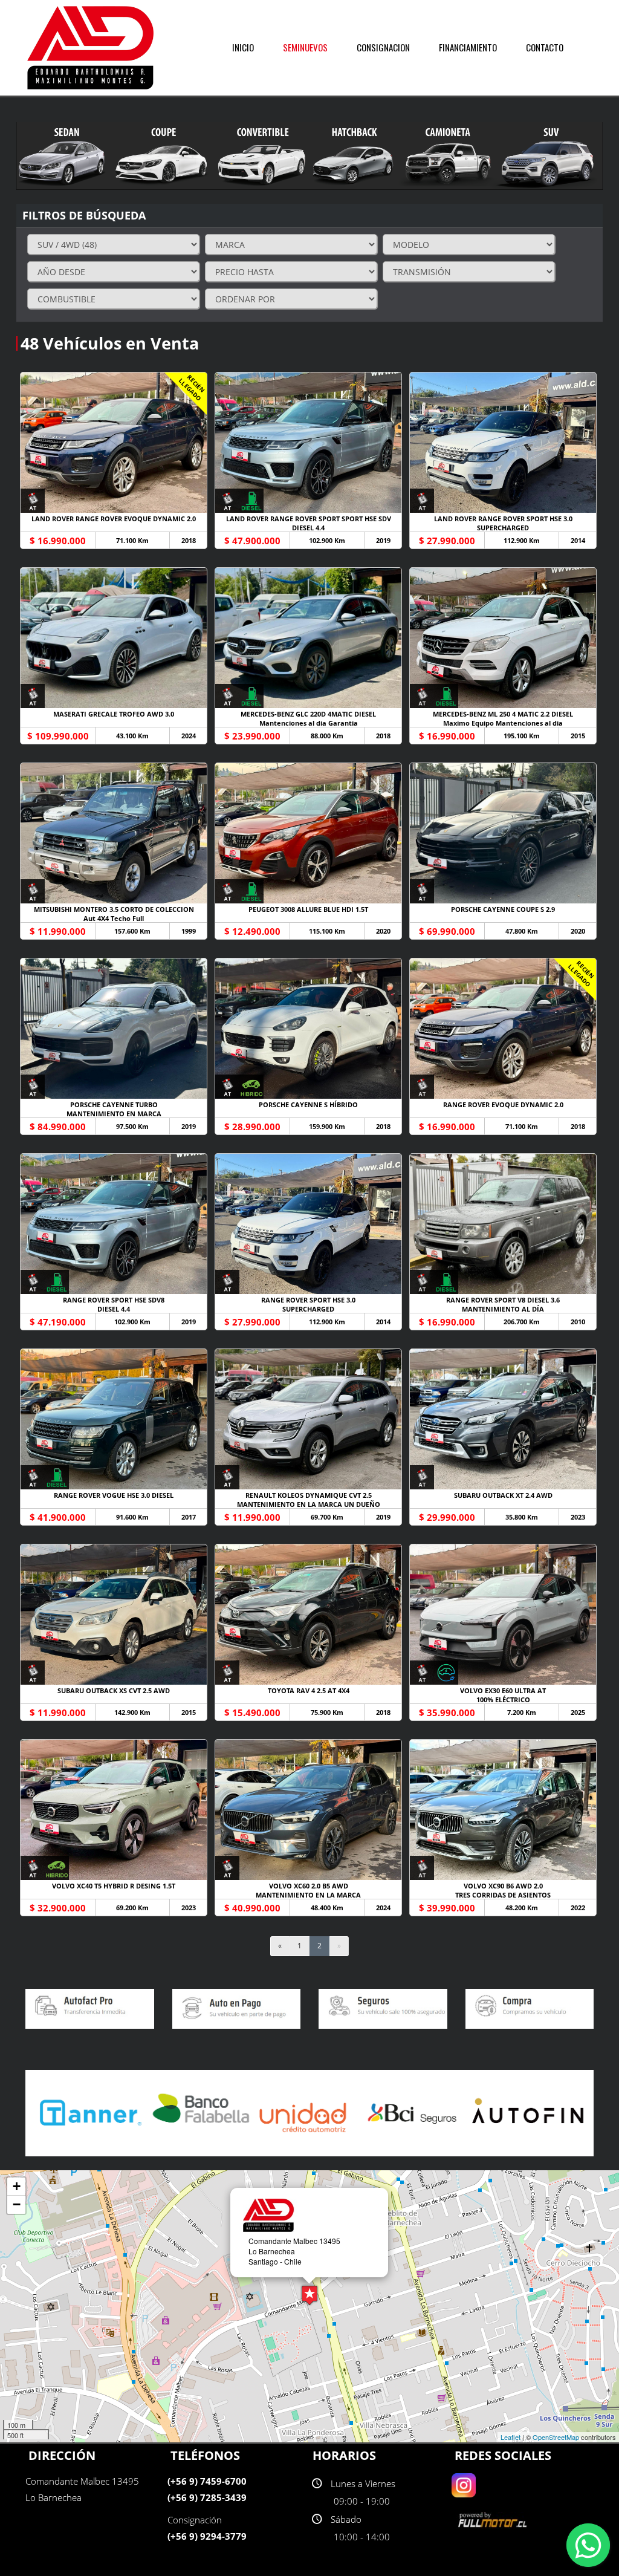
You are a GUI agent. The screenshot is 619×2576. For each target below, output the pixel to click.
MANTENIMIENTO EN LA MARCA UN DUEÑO (309, 1504)
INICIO (243, 47)
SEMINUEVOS (305, 47)
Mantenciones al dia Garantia (309, 723)
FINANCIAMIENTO (468, 47)
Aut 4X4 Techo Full (114, 918)
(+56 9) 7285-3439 (207, 2497)
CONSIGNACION (383, 47)
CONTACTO (545, 47)
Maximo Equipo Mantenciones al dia (503, 723)
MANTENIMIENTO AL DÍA (503, 1309)
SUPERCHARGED (503, 528)
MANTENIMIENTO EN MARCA (114, 1114)
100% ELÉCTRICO (503, 1699)
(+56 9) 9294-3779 (207, 2536)
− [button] (17, 2204)
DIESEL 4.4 (308, 528)
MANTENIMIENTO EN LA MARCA (308, 1895)
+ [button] (17, 2186)
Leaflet (510, 2437)
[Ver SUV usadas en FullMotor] (494, 2519)
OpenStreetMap (556, 2437)
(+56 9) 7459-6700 (207, 2481)
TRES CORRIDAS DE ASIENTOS (503, 1895)
